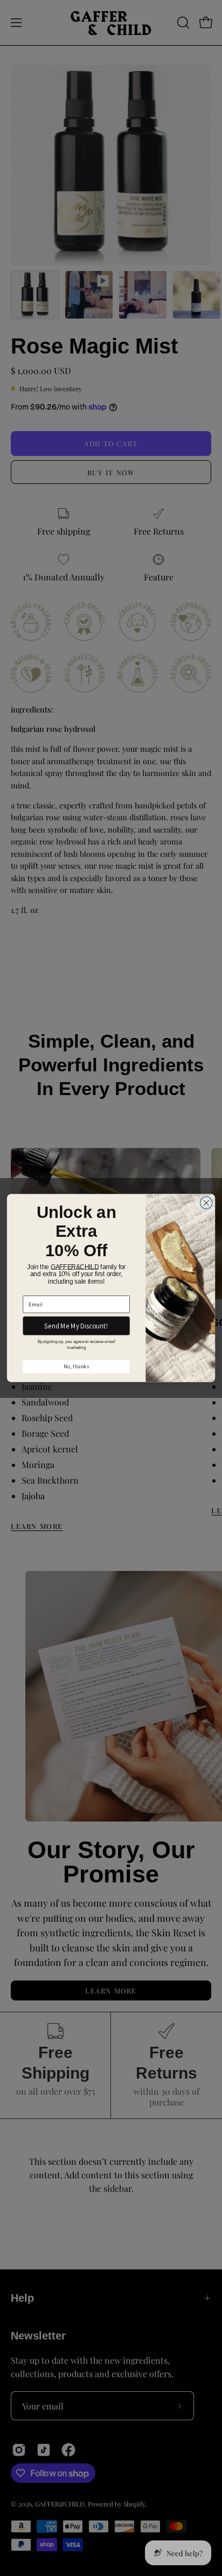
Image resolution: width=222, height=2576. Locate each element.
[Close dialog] (206, 1203)
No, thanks (76, 1367)
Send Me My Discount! (76, 1326)
